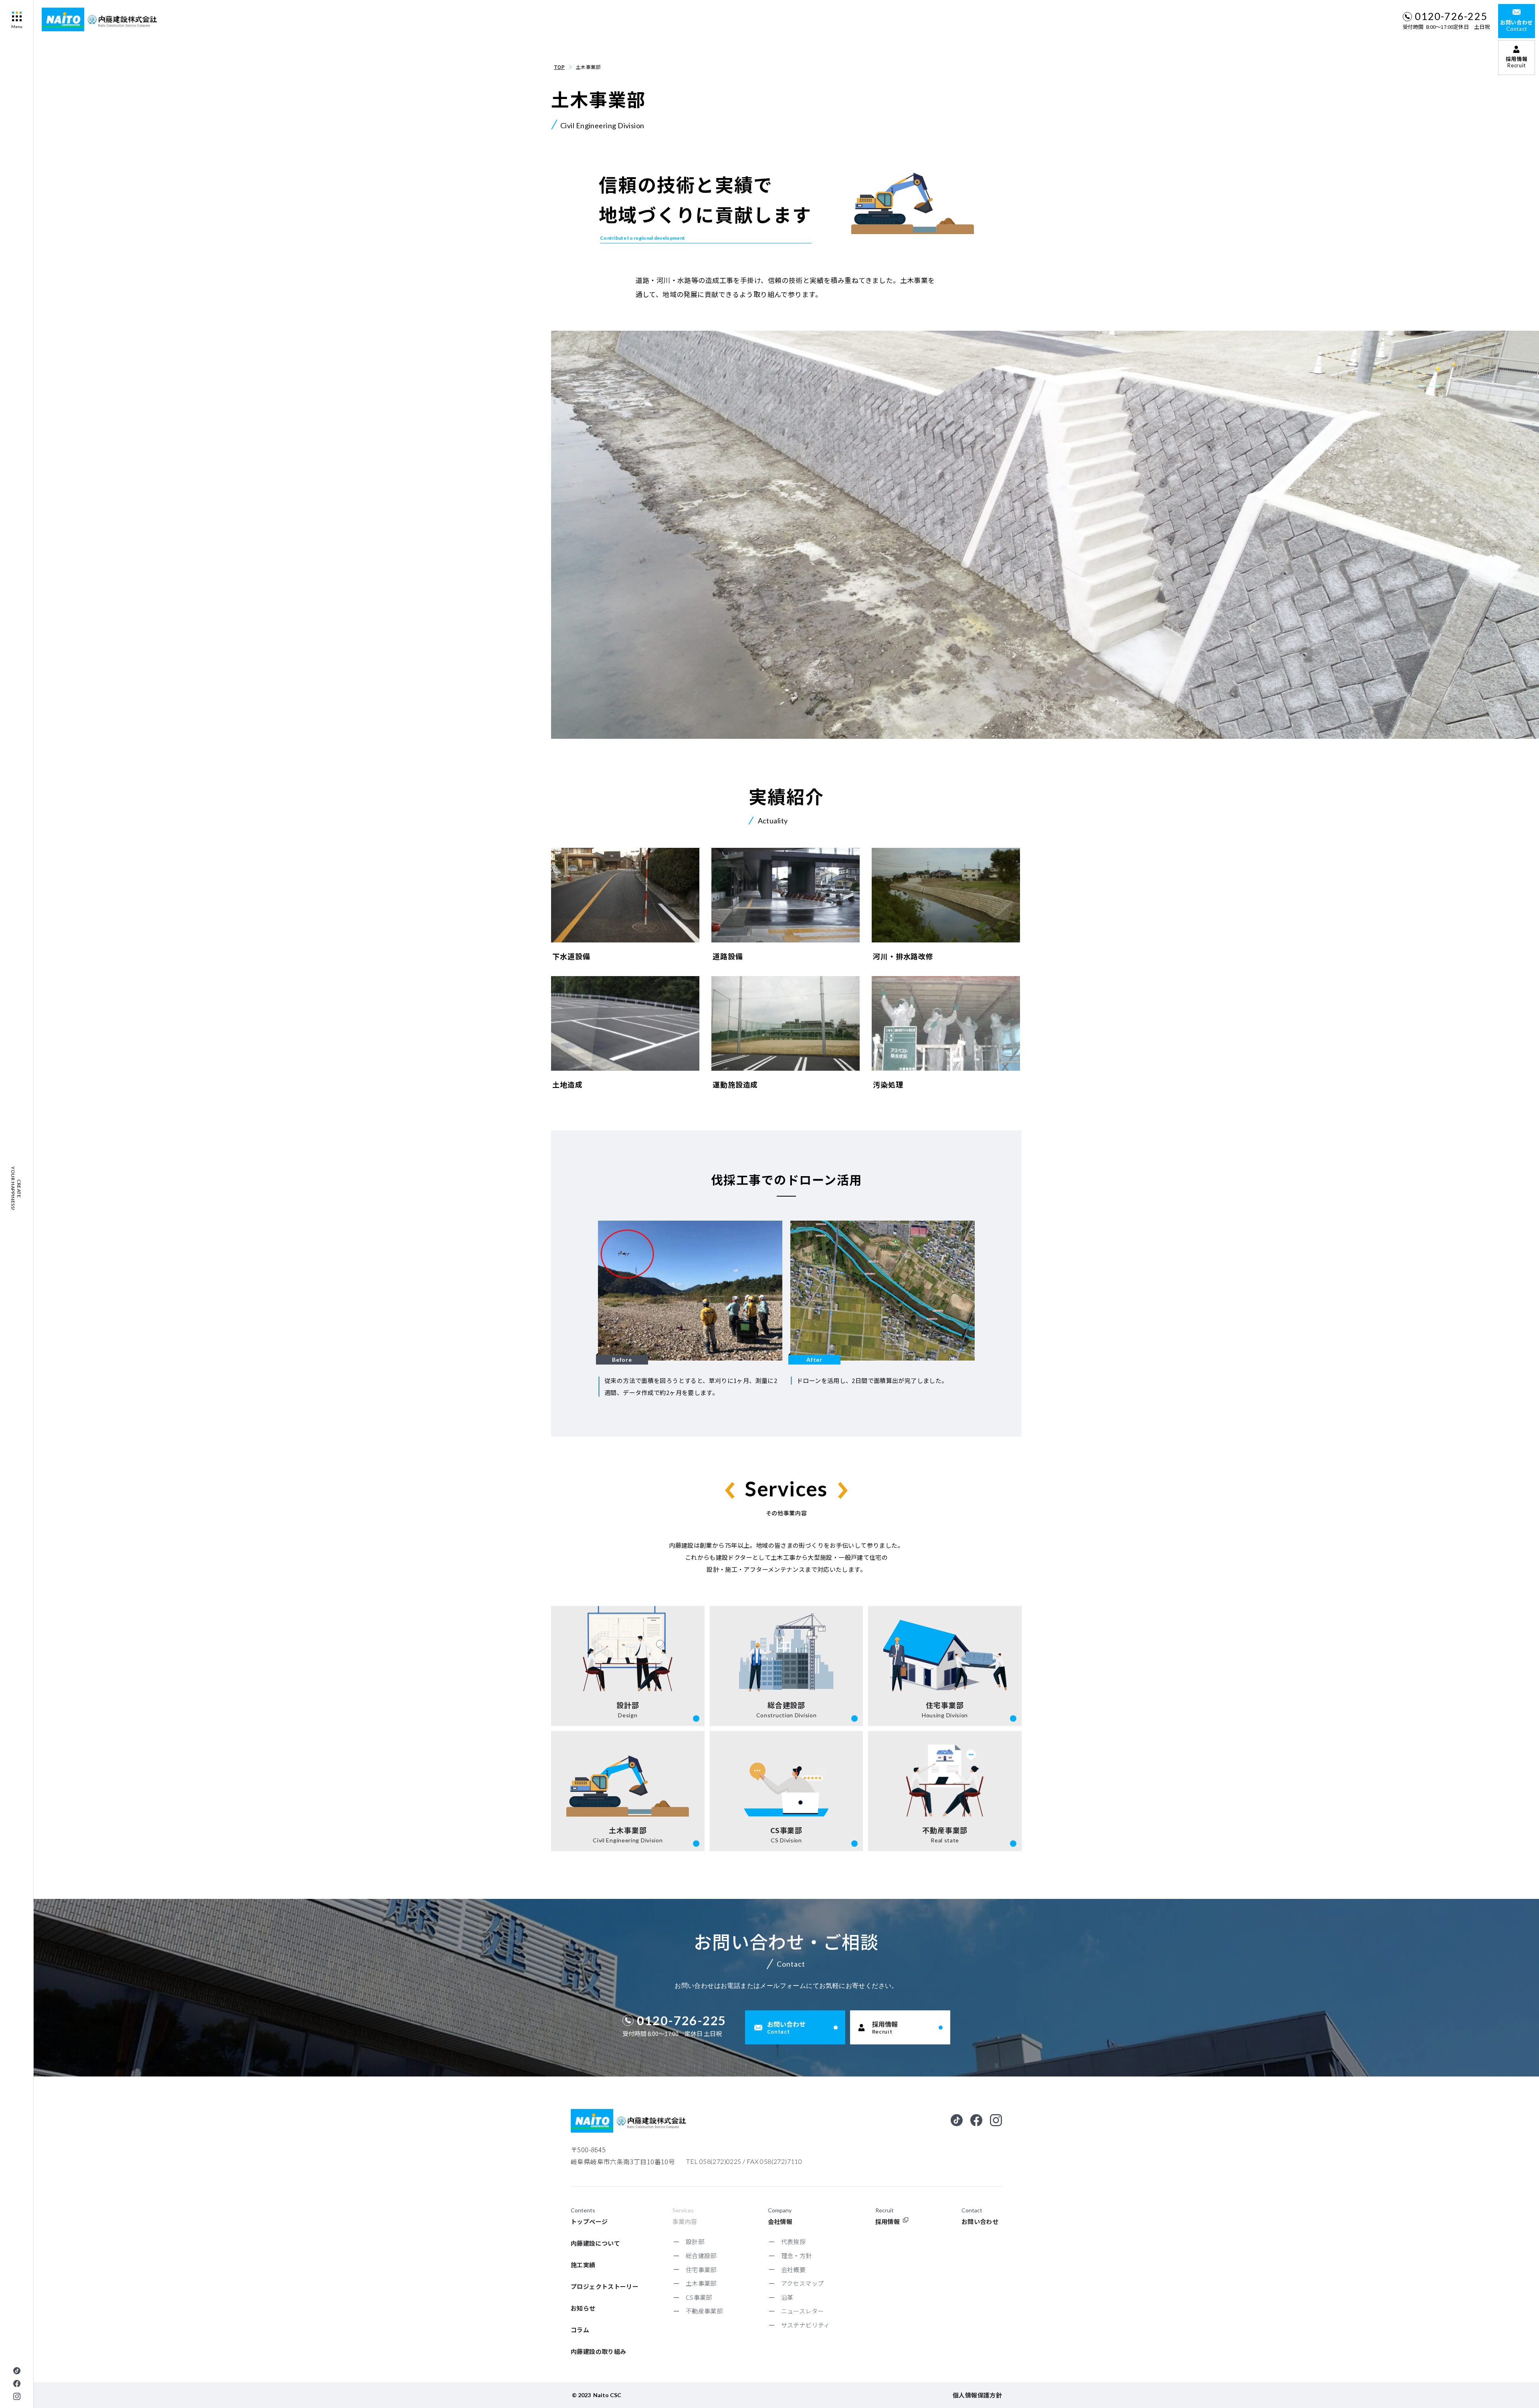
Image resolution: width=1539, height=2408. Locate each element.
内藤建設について (595, 2243)
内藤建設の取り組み (598, 2351)
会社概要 (794, 2270)
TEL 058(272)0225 (714, 2161)
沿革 (787, 2297)
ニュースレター (803, 2311)
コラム (580, 2330)
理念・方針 (797, 2255)
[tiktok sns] (17, 2371)
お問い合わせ (980, 2221)
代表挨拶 (794, 2241)
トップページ (589, 2221)
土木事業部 (701, 2283)
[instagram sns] (17, 2396)
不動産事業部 (704, 2311)
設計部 (695, 2241)
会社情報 (780, 2221)
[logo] (101, 19)
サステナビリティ (806, 2325)
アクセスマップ (803, 2283)
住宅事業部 (701, 2270)
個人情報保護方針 (977, 2395)
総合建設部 (701, 2255)
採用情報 (888, 2221)
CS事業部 (699, 2297)
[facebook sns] (17, 2384)
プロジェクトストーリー (605, 2286)
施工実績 (583, 2265)
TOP (559, 67)
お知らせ (583, 2308)
